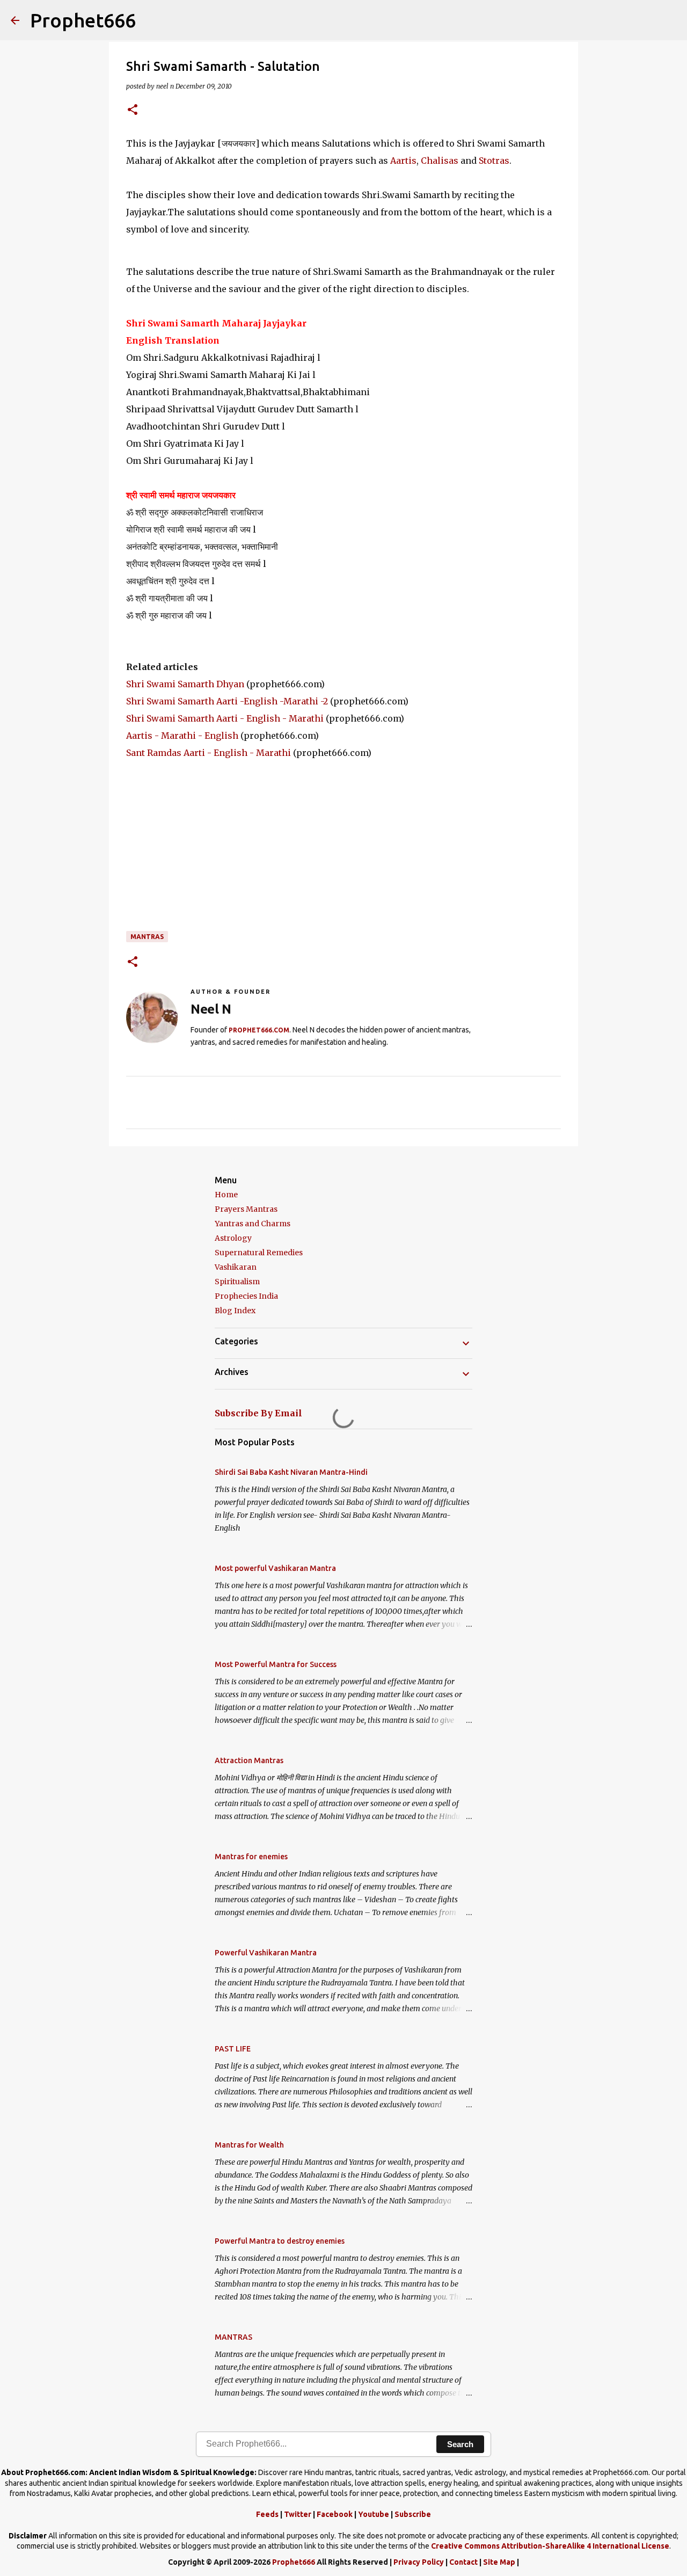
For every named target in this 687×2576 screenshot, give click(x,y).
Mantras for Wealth (249, 2145)
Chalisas (440, 161)
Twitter (298, 2514)
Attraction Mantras (249, 1760)
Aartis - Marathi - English (182, 736)
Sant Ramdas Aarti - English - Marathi (209, 753)
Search (460, 2444)
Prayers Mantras (246, 1209)
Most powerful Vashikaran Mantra (275, 1568)
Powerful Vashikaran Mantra (266, 1953)
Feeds (267, 2514)
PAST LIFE (233, 2049)
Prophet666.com (259, 1030)
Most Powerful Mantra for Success (276, 1664)
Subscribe (413, 2514)
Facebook (335, 2514)
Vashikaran (236, 1267)
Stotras (494, 161)
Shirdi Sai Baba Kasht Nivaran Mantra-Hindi (291, 1472)
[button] (133, 110)
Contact (463, 2562)
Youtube (374, 2514)
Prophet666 (83, 20)
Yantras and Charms (253, 1224)
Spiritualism (237, 1282)
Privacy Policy (419, 2562)
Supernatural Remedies (259, 1253)
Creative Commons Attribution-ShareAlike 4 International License (550, 2546)
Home (226, 1195)
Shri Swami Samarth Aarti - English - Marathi (225, 718)
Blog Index (235, 1311)
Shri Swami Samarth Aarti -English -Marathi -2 (227, 701)
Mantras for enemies (251, 1857)
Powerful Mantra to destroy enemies (280, 2241)
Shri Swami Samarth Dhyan (185, 684)
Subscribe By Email (258, 1413)
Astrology (233, 1238)
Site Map (499, 2562)
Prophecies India (246, 1296)
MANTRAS (147, 937)
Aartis (403, 161)
